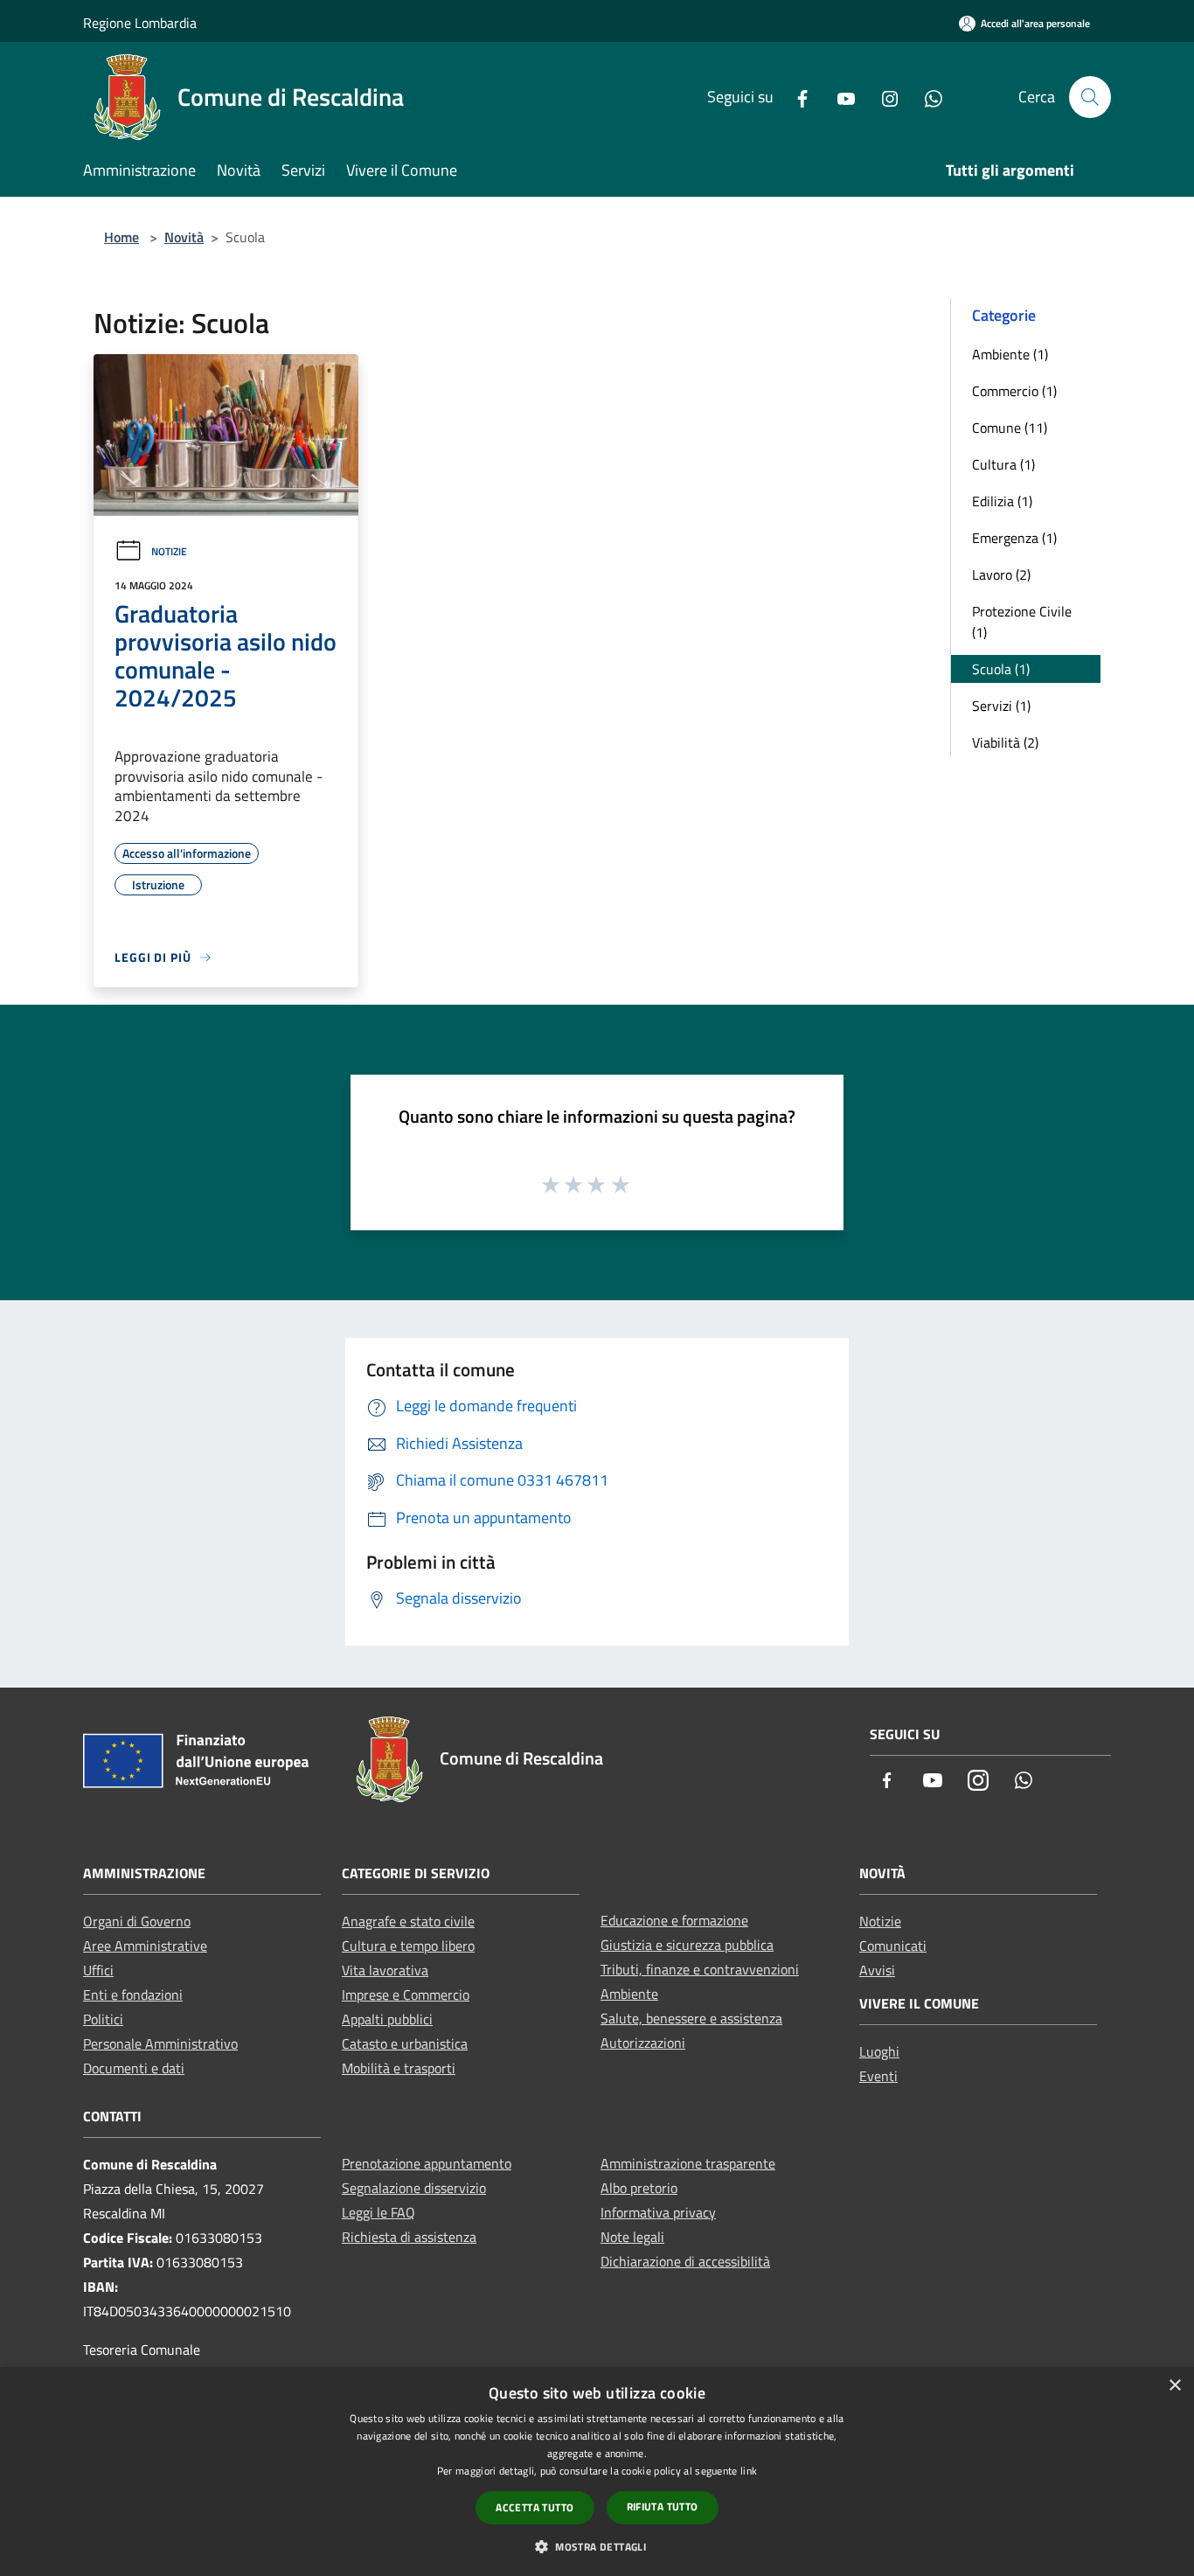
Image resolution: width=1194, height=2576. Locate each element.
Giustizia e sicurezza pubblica (687, 1945)
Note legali (632, 2237)
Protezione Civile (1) (1022, 622)
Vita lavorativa (385, 1970)
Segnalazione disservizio (414, 2188)
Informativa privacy (658, 2212)
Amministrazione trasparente (688, 2163)
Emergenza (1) (1014, 538)
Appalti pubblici (387, 2019)
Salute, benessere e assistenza (691, 2018)
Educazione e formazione (674, 1920)
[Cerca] (1090, 97)
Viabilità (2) (1005, 742)
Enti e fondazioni (133, 1995)
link (749, 2471)
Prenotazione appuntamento (427, 2163)
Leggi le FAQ (378, 2212)
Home (121, 237)
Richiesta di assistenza (409, 2237)
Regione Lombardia (140, 23)
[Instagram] (883, 97)
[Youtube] (839, 97)
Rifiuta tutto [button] (663, 2506)
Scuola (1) (1001, 669)
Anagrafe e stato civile (408, 1921)
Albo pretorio (639, 2188)
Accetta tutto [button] (535, 2507)
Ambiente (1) (1010, 354)
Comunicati (893, 1946)
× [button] (1174, 2386)
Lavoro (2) (1001, 574)
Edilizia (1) (1002, 501)
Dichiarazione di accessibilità (685, 2261)
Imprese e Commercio (406, 1995)
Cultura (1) (1003, 464)
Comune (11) (1010, 428)
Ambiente (629, 1994)
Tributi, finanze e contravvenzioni (700, 1969)
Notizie (169, 551)
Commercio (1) (1014, 391)
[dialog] (597, 2472)
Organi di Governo (137, 1921)
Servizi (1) (1001, 706)
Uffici (98, 1970)
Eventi (878, 2076)
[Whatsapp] (927, 97)
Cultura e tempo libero (408, 1946)
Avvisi (877, 1970)
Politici (103, 2019)
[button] (597, 2546)
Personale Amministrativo (160, 2043)
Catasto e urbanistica (405, 2043)
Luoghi (879, 2051)
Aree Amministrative (145, 1946)
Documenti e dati (134, 2068)
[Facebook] (795, 97)
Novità (184, 237)
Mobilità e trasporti (399, 2068)
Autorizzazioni (643, 2043)
